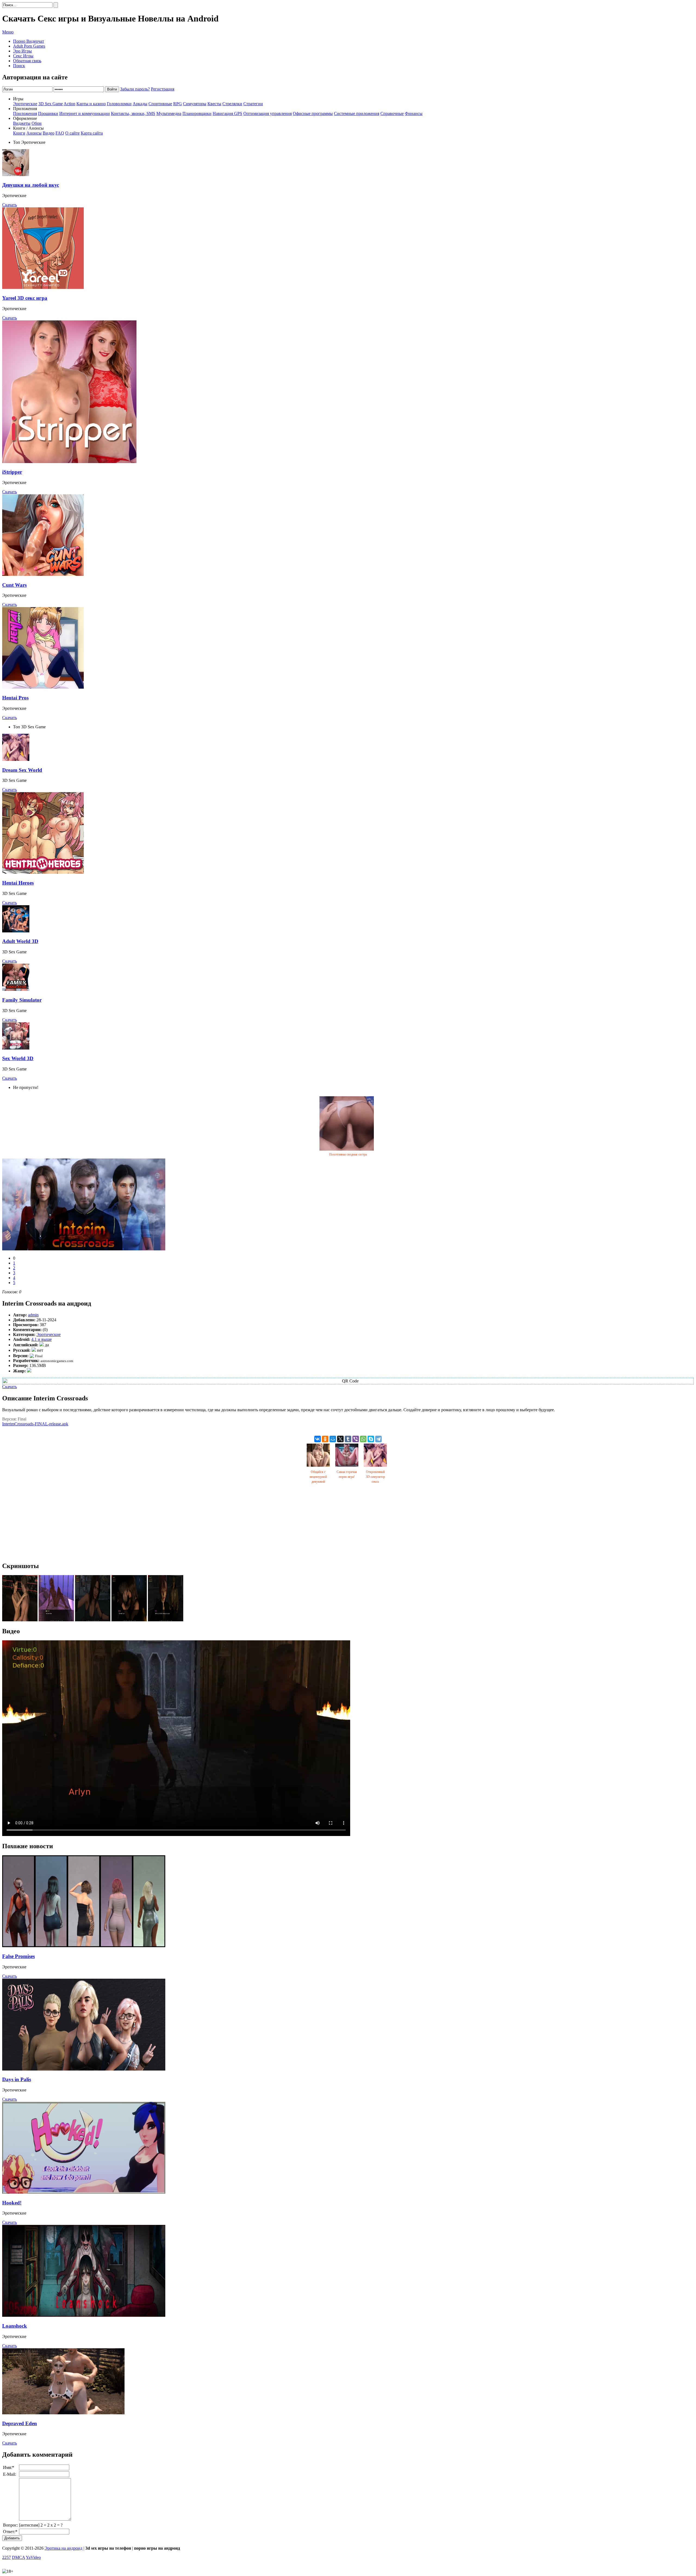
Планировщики (197, 113)
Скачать (10, 205)
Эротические (25, 104)
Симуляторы (195, 104)
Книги (19, 133)
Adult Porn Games (29, 46)
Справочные (392, 113)
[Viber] (356, 1439)
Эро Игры (22, 51)
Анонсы (34, 133)
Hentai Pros (15, 698)
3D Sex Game (51, 104)
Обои (37, 123)
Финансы (414, 113)
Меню (8, 32)
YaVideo (33, 2557)
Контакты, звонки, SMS (133, 113)
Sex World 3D (18, 1058)
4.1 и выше (41, 1339)
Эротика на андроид (63, 2548)
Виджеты (22, 123)
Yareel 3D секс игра (25, 298)
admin (33, 1315)
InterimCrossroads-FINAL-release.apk (35, 1424)
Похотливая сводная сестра (348, 1154)
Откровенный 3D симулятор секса (375, 1477)
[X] (340, 1439)
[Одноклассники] (325, 1439)
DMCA (18, 2557)
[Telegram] (378, 1439)
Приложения (25, 113)
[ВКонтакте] (318, 1439)
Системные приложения (357, 113)
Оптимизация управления (268, 113)
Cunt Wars (14, 585)
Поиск (19, 66)
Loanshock (15, 2326)
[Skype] (371, 1439)
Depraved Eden (20, 2423)
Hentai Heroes (18, 883)
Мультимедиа (169, 113)
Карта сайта (92, 133)
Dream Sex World (22, 770)
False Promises (18, 1956)
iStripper (12, 472)
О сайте (72, 133)
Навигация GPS (227, 113)
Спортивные (160, 104)
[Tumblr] (348, 1439)
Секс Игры (23, 56)
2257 (7, 2557)
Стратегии (253, 104)
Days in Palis (17, 2079)
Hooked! (12, 2203)
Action (69, 104)
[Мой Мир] (333, 1439)
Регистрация (163, 89)
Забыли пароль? (135, 89)
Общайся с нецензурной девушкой (318, 1477)
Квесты (214, 104)
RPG (178, 104)
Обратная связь (27, 61)
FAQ (60, 133)
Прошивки (48, 113)
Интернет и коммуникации (85, 113)
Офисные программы (313, 113)
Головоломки (119, 104)
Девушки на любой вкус (31, 185)
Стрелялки (232, 104)
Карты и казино (91, 104)
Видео (49, 133)
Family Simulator (22, 1000)
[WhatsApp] (363, 1439)
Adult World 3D (20, 941)
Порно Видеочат (29, 41)
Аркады (140, 104)
